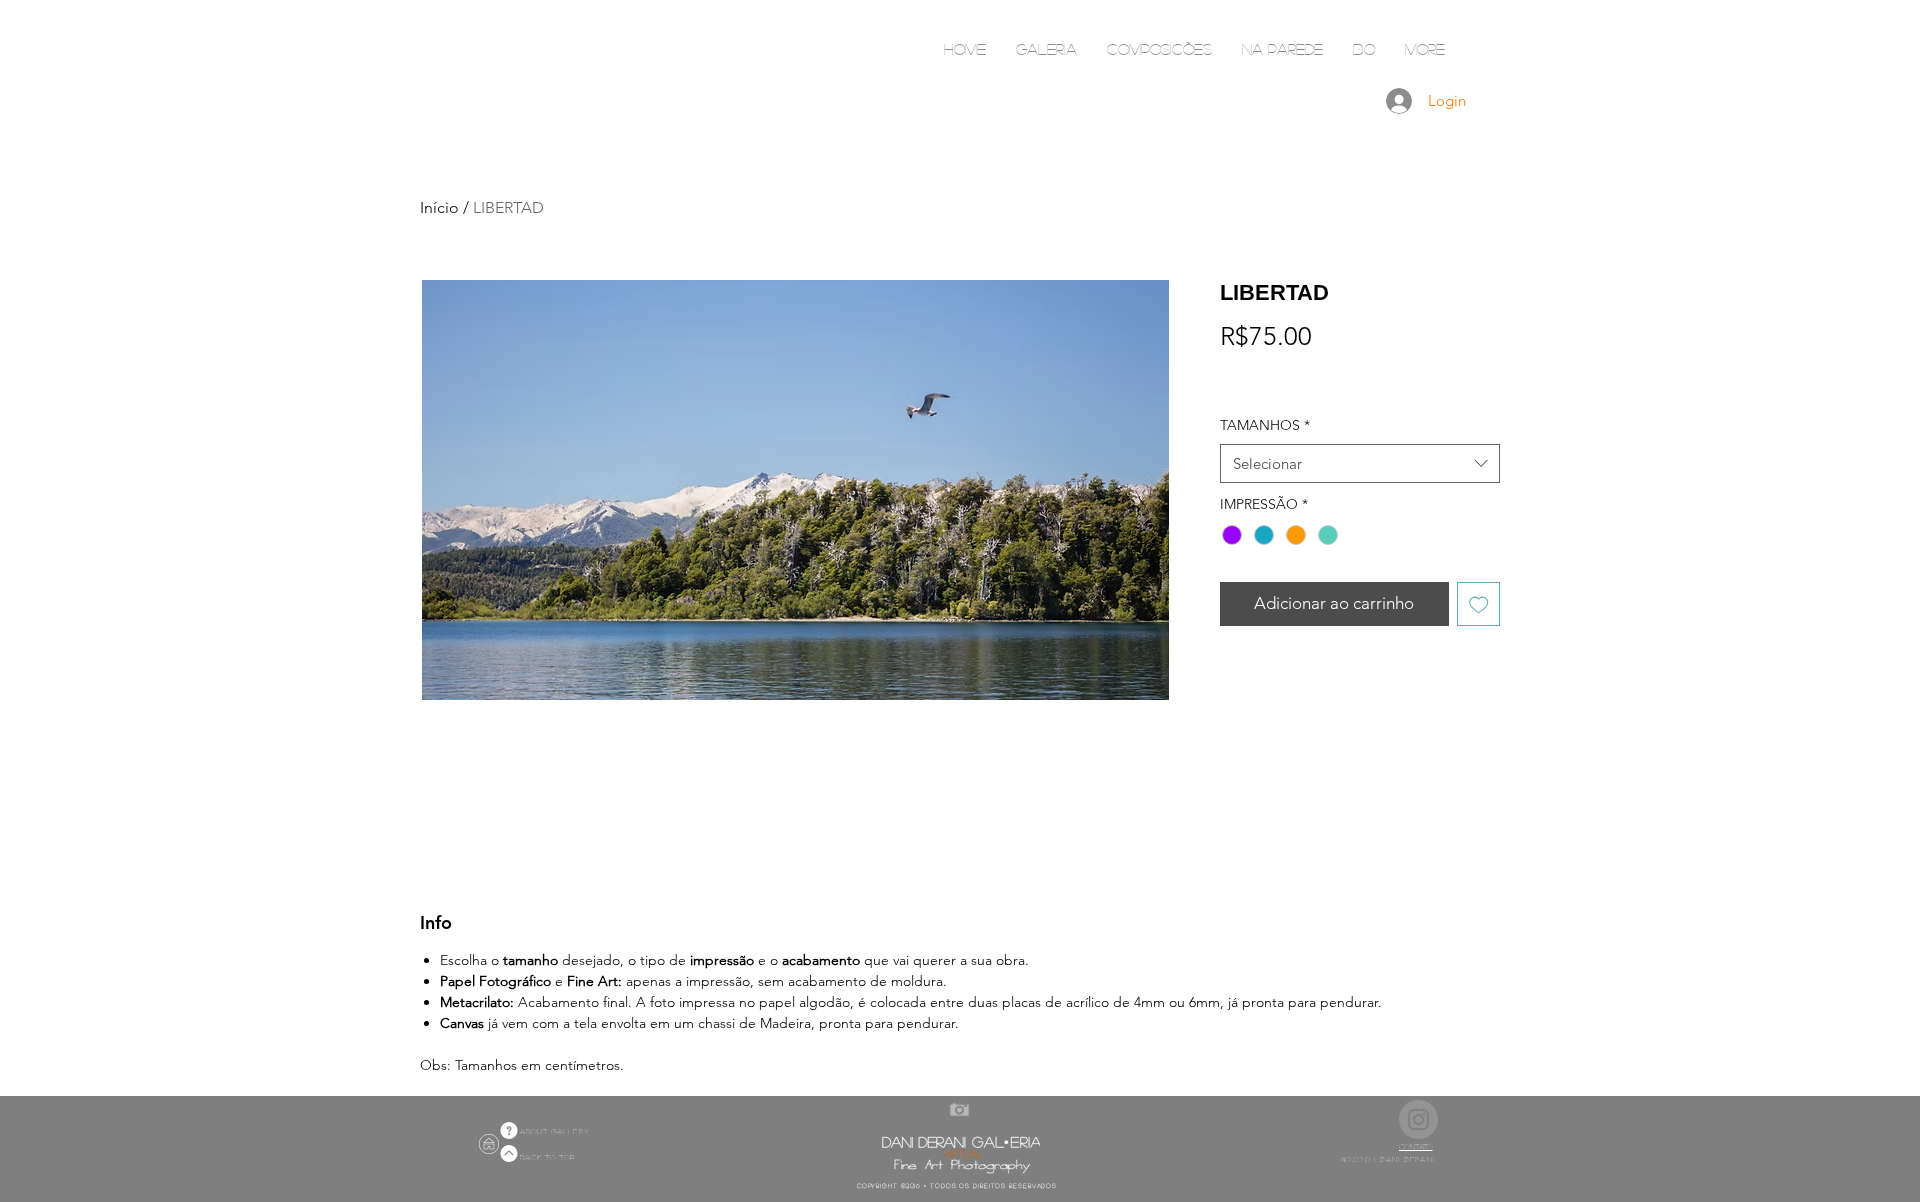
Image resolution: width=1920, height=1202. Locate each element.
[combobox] (1360, 463)
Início (439, 207)
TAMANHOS (1265, 425)
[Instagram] (1418, 1119)
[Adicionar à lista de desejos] (1479, 604)
